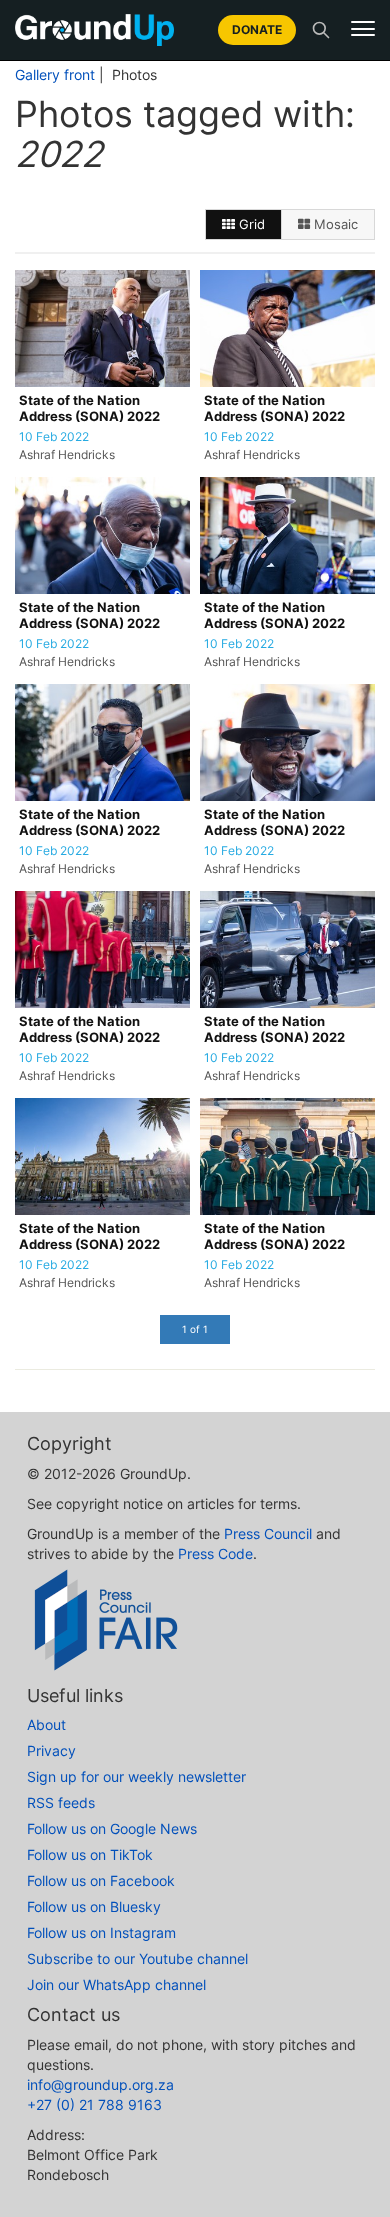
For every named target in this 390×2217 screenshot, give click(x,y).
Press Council (268, 1533)
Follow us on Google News (112, 1828)
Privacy (51, 1750)
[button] (363, 29)
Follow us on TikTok (90, 1854)
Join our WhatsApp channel (116, 1984)
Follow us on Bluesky (94, 1906)
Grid (250, 224)
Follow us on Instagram (101, 1932)
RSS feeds (61, 1802)
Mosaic (334, 224)
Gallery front (55, 75)
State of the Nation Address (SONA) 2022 (89, 408)
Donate (257, 29)
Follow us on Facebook (101, 1880)
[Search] (321, 30)
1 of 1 (195, 1329)
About (46, 1724)
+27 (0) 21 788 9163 (94, 2104)
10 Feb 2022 (54, 437)
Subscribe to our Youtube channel (137, 1958)
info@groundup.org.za (100, 2084)
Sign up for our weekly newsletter (136, 1776)
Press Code (215, 1553)
